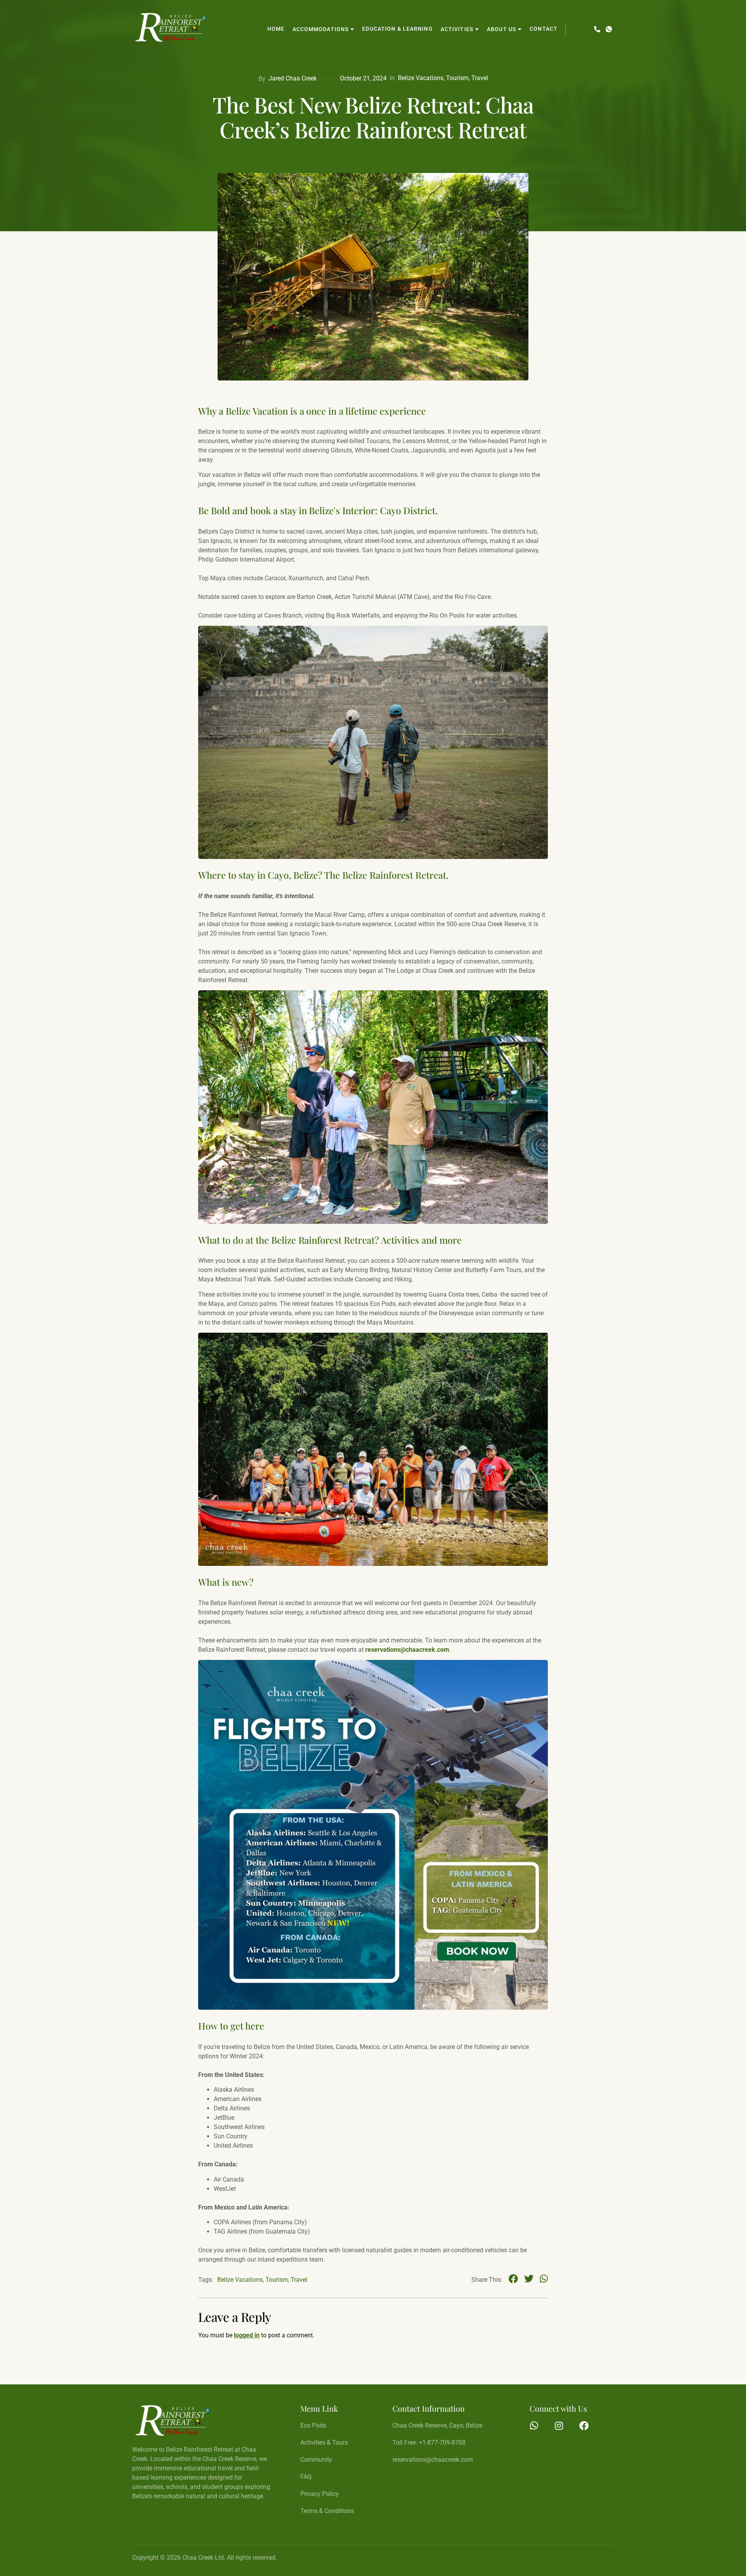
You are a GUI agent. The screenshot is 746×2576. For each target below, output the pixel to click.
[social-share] (513, 2278)
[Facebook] (584, 2426)
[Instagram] (559, 2426)
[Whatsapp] (534, 2426)
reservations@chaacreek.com (407, 1650)
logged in (247, 2335)
